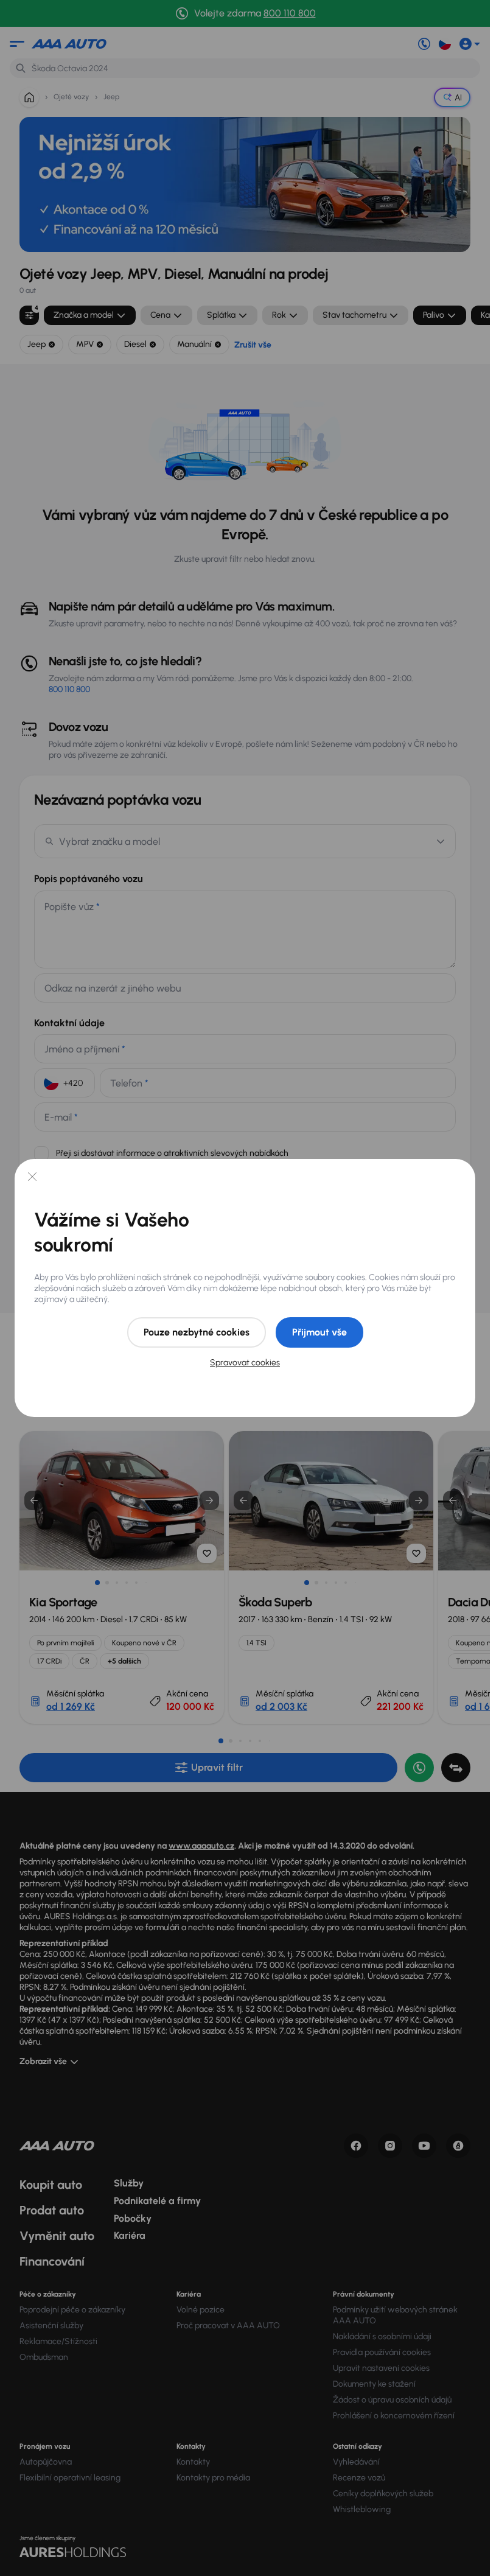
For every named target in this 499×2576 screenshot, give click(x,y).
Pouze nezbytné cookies (197, 1332)
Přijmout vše (319, 1332)
